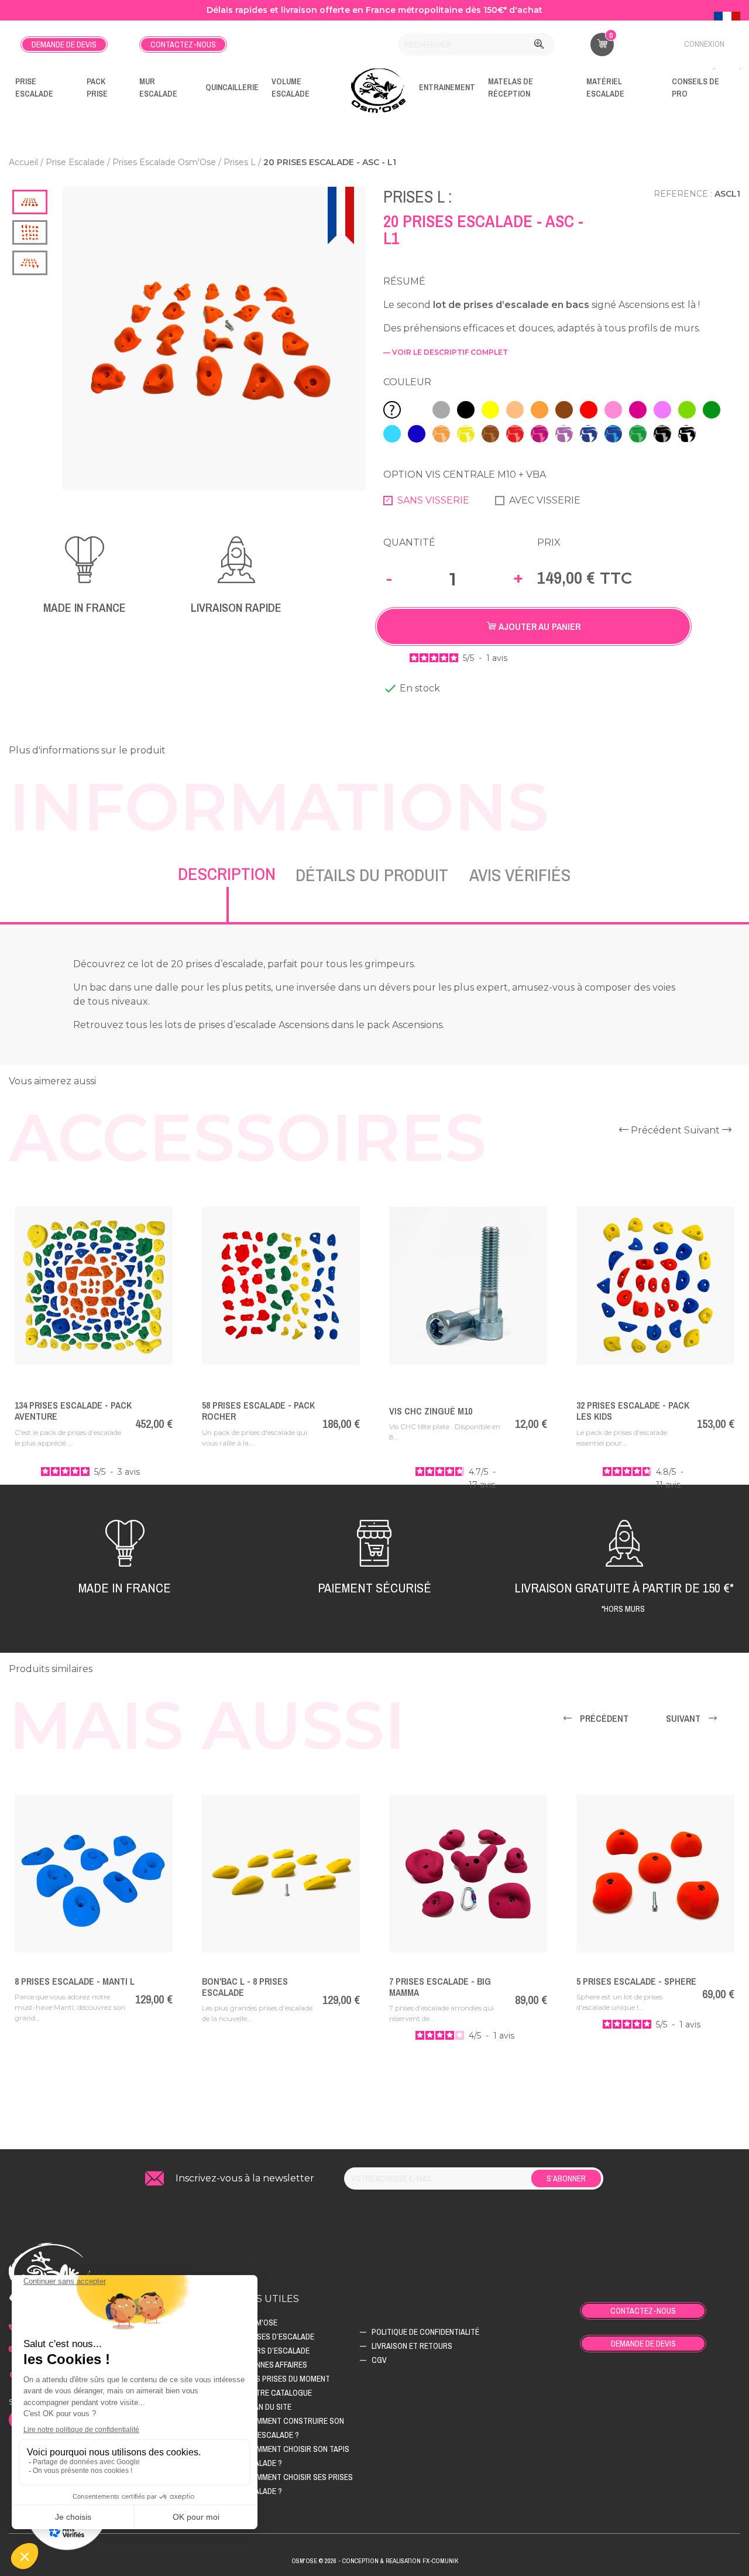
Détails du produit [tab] (372, 875)
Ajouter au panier (538, 626)
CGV (379, 2360)
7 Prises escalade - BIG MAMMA (440, 1987)
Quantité (409, 542)
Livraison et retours (412, 2346)
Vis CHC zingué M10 (431, 1411)
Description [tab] (227, 873)
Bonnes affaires (276, 2365)
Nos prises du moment (288, 2379)
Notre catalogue (279, 2393)
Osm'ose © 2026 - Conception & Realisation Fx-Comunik (375, 2561)
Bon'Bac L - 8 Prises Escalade (245, 1987)
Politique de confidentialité (425, 2332)
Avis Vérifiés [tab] (520, 875)
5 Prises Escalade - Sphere (636, 1981)
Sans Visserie (433, 500)
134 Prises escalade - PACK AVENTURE (73, 1411)
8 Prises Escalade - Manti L (75, 1981)
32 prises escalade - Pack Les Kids (633, 1411)
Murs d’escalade (278, 2351)
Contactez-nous (183, 44)
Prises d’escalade (280, 2337)
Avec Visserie (545, 500)
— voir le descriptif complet (446, 352)
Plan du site (269, 2407)
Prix (549, 542)
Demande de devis (64, 44)
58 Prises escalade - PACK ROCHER (258, 1411)
